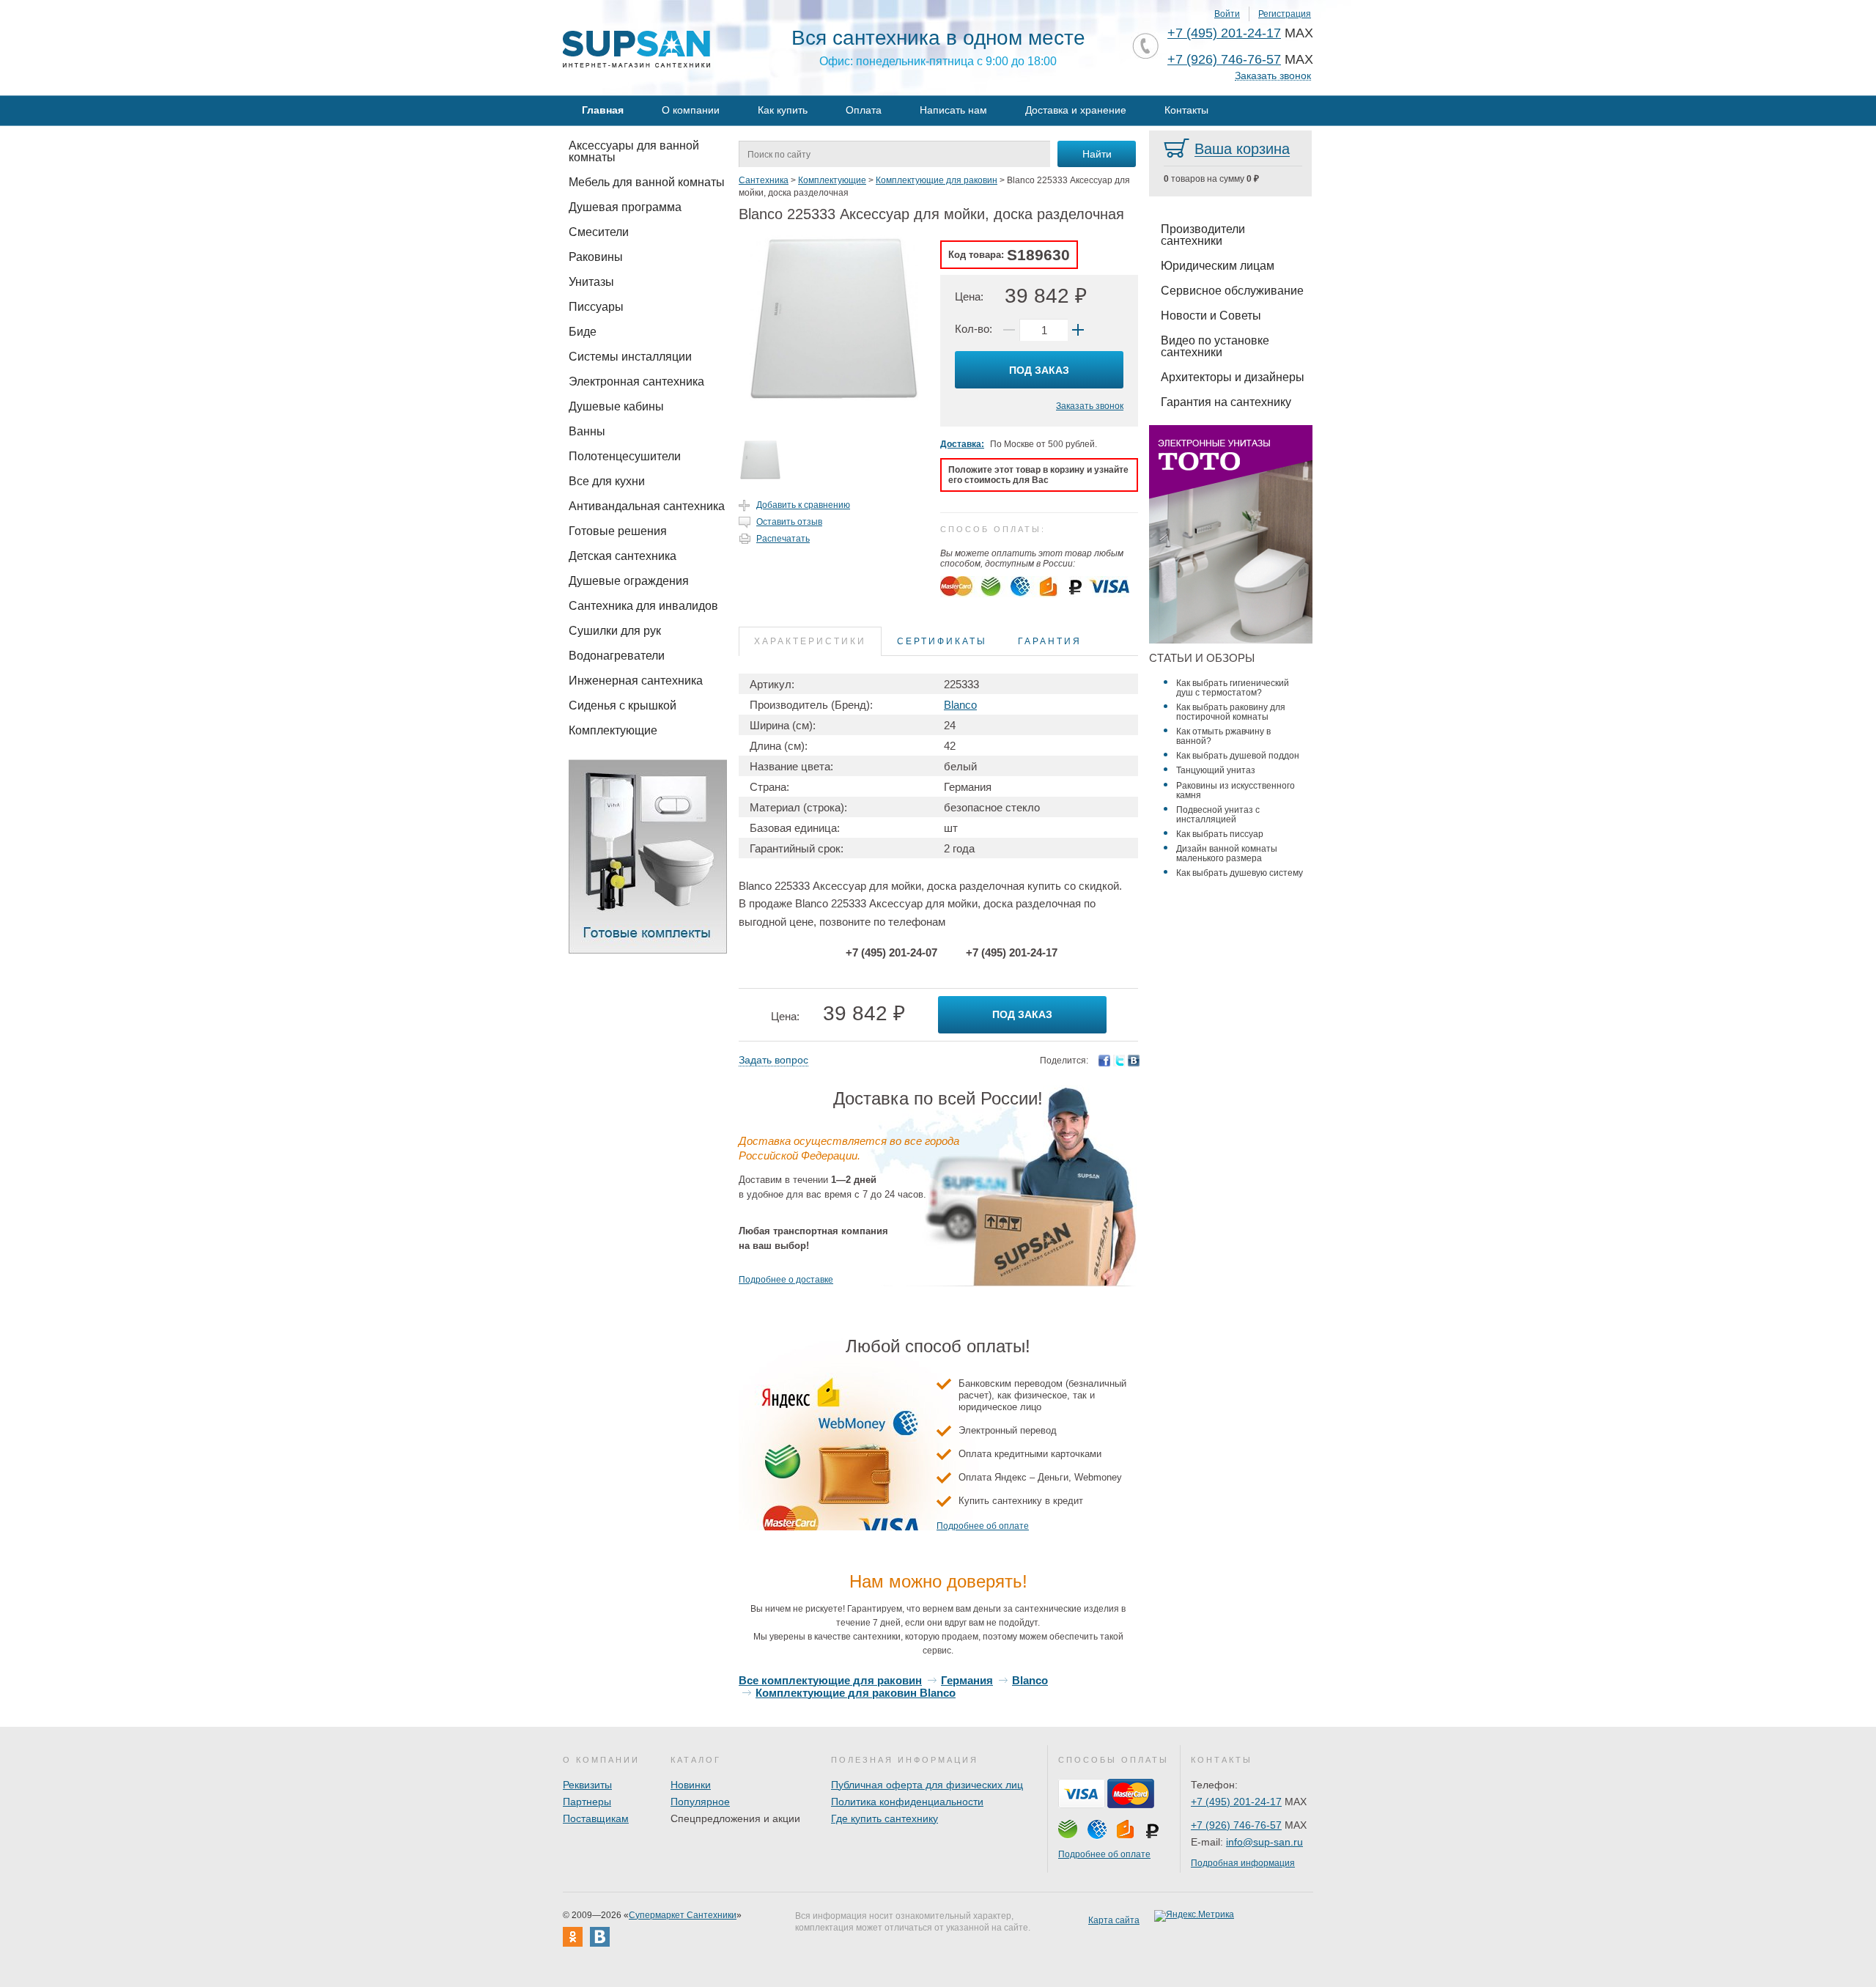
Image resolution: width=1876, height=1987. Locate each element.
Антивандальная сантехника (647, 506)
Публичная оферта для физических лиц (927, 1785)
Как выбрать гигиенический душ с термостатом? (1233, 688)
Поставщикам (596, 1818)
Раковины (596, 257)
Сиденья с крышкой (623, 705)
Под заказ (1039, 370)
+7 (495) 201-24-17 (1224, 33)
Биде (583, 332)
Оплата (864, 110)
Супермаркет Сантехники (683, 1915)
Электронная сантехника (636, 381)
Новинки (691, 1785)
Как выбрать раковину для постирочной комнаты (1231, 712)
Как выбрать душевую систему (1240, 873)
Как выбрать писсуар (1220, 834)
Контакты (1186, 110)
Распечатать (783, 539)
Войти (1227, 14)
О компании (691, 110)
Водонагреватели (617, 656)
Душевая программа (625, 207)
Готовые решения (618, 531)
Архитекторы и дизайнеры (1233, 377)
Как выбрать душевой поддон (1238, 756)
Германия (967, 1680)
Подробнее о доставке (786, 1280)
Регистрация (1285, 14)
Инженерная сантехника (636, 681)
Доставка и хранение (1076, 110)
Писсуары (596, 307)
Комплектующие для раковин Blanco (856, 1693)
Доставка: (962, 444)
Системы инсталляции (630, 357)
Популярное (700, 1802)
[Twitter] (1119, 1061)
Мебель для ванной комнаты (647, 182)
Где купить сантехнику (885, 1818)
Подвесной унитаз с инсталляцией (1218, 815)
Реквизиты (587, 1785)
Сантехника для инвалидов (643, 606)
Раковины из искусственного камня (1236, 790)
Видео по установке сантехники (1215, 346)
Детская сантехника (623, 556)
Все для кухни (607, 481)
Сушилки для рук (615, 631)
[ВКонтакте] (1134, 1061)
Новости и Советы (1211, 316)
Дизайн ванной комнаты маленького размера (1227, 854)
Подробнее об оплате (983, 1526)
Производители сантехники (1203, 235)
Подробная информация (1243, 1863)
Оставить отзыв (789, 522)
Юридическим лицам (1218, 266)
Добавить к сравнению (803, 505)
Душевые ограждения (629, 581)
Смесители (599, 232)
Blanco (960, 705)
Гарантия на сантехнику (1226, 402)
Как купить (783, 110)
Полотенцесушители (625, 456)
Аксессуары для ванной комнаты (634, 151)
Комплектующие (613, 730)
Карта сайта (1114, 1920)
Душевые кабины (616, 406)
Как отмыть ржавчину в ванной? (1223, 736)
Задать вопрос (773, 1060)
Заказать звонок (1273, 76)
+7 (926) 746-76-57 (1224, 59)
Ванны (587, 431)
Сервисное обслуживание (1232, 291)
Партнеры (587, 1802)
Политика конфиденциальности (907, 1802)
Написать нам (953, 110)
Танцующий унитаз (1216, 770)
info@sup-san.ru (1264, 1842)
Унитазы (591, 282)
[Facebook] (1104, 1061)
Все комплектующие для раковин (830, 1680)
